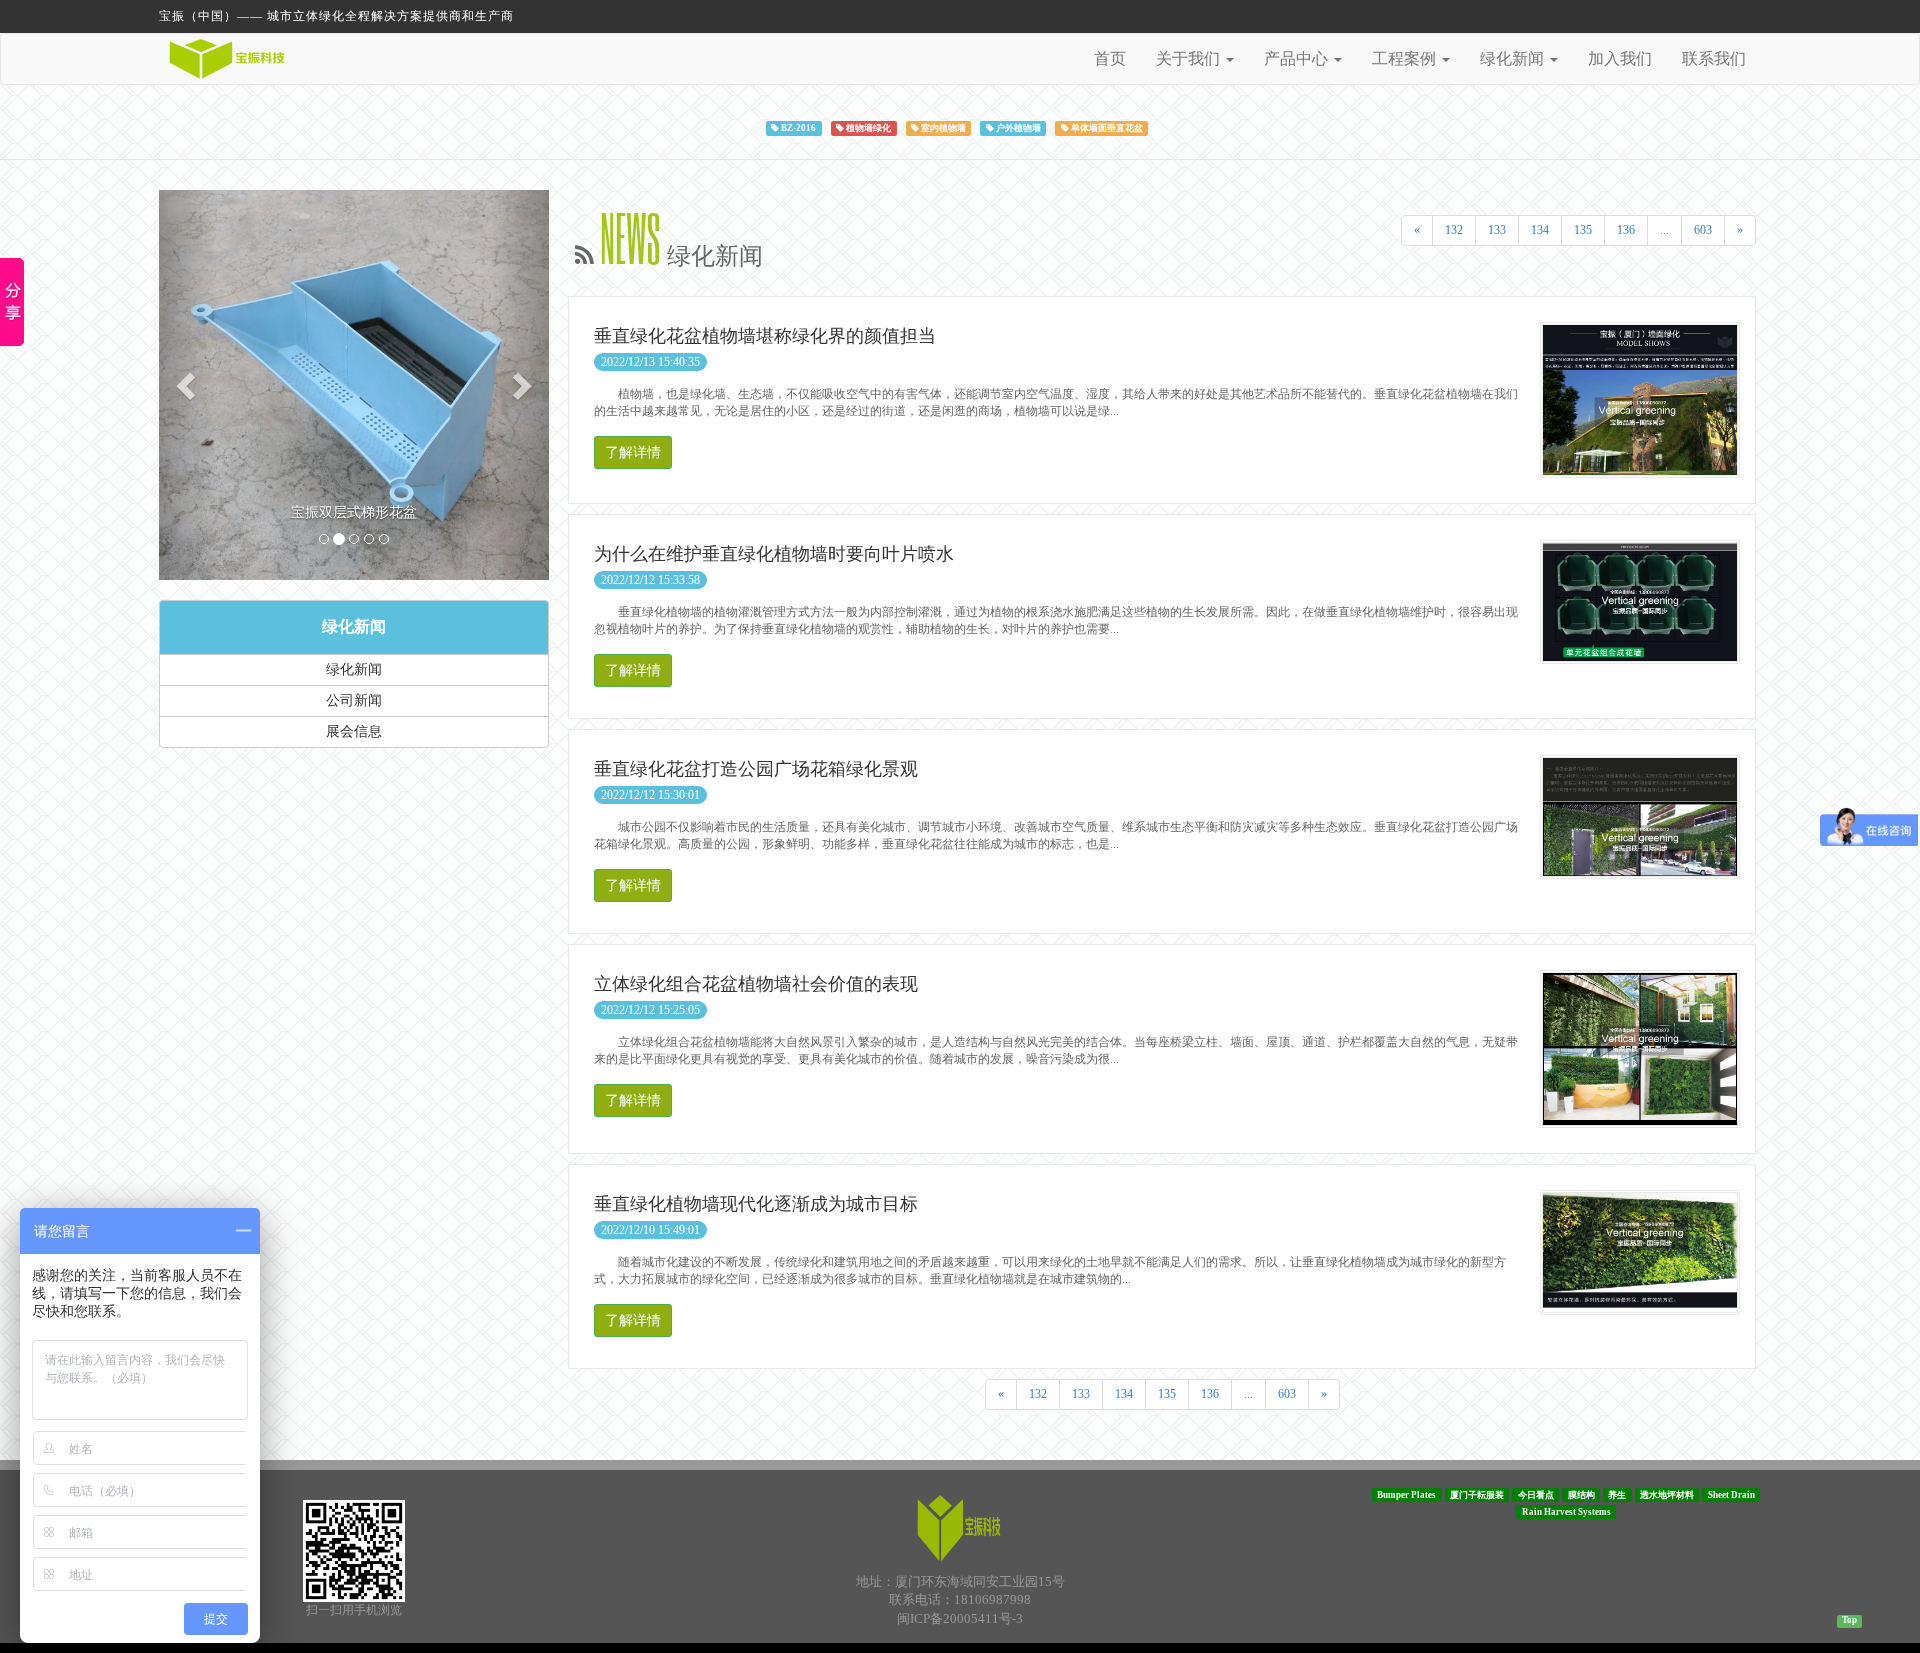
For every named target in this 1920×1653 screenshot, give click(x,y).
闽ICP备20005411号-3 (960, 1618)
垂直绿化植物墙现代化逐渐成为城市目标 (756, 1204)
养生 (1617, 1494)
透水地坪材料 (1667, 1494)
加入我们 (1620, 58)
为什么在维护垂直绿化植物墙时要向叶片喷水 (774, 554)
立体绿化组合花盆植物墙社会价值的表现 (756, 984)
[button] (188, 385)
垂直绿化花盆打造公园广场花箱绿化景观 (756, 769)
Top (1849, 1620)
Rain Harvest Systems (1566, 1511)
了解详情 (633, 452)
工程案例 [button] (1406, 58)
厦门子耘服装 (1477, 1494)
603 (1703, 230)
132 (1454, 230)
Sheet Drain (1731, 1494)
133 (1497, 230)
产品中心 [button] (1298, 58)
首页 (1110, 58)
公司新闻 (354, 700)
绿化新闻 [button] (1514, 58)
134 (1540, 230)
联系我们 (1714, 58)
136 (1626, 230)
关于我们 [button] (1190, 58)
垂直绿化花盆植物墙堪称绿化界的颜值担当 (765, 336)
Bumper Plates (1406, 1494)
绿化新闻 (354, 626)
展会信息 (354, 731)
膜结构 (1581, 1494)
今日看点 (1536, 1494)
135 (1583, 230)
